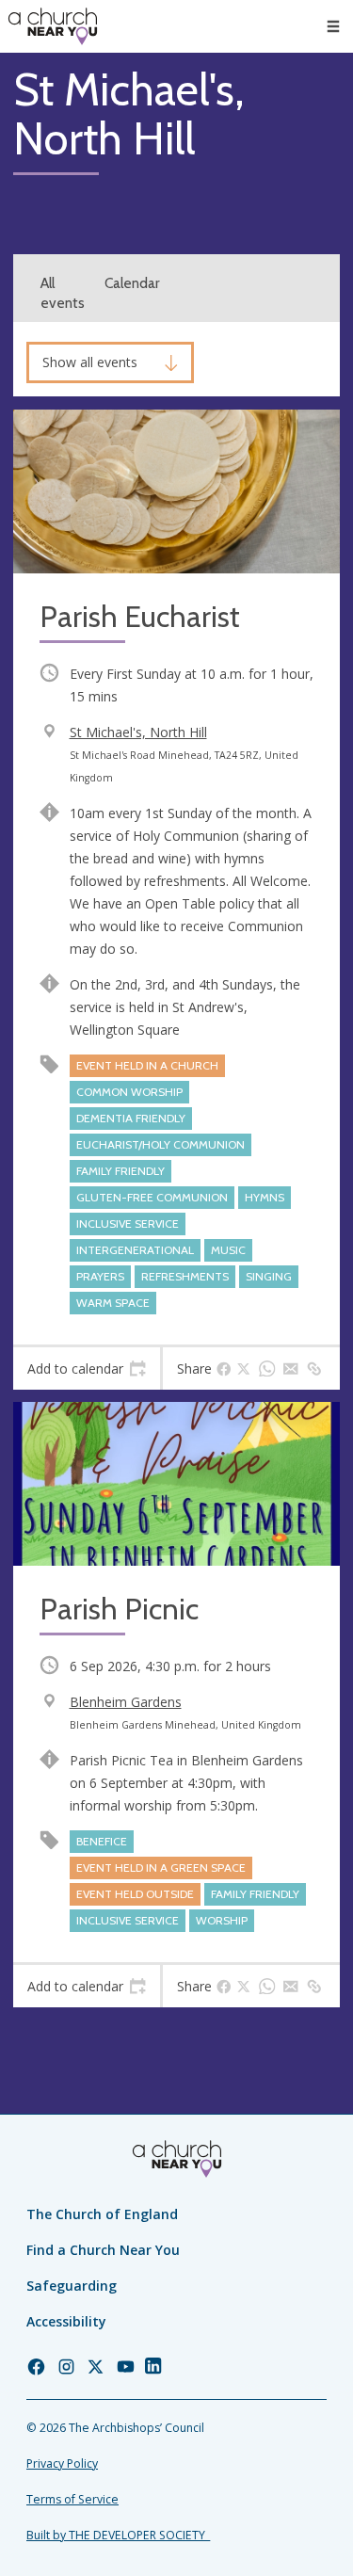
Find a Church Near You (103, 2250)
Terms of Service (72, 2499)
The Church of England (102, 2214)
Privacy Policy (62, 2463)
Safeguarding (72, 2286)
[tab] (87, 1369)
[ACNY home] (53, 26)
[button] (333, 26)
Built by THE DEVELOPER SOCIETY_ (118, 2535)
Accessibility (66, 2321)
